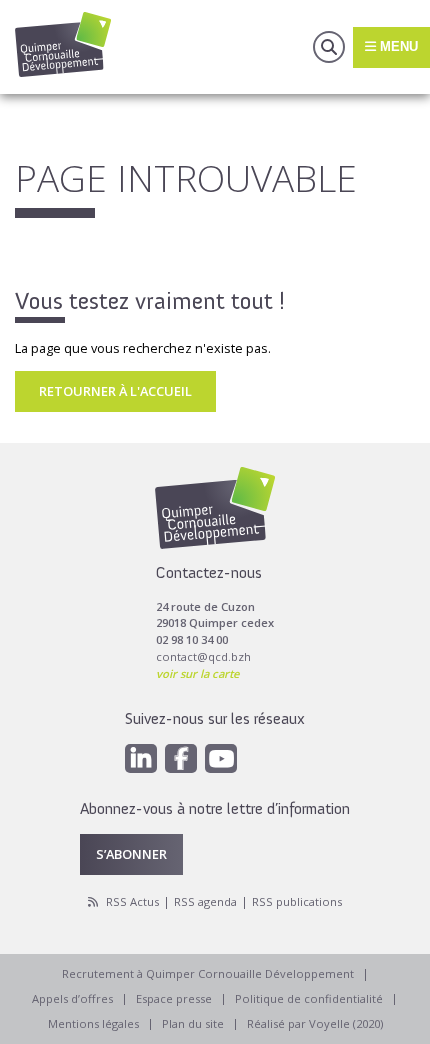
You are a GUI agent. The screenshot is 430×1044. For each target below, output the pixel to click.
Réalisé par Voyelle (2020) (315, 1023)
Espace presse (174, 998)
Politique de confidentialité (309, 998)
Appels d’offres (72, 998)
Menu (397, 46)
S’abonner (131, 854)
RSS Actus (132, 901)
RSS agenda (205, 901)
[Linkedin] (141, 758)
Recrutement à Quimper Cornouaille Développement (208, 973)
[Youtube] (221, 758)
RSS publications (297, 901)
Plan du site (193, 1023)
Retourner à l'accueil (115, 391)
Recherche (329, 47)
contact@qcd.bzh (203, 656)
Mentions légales (93, 1023)
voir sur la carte (197, 673)
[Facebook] (181, 758)
